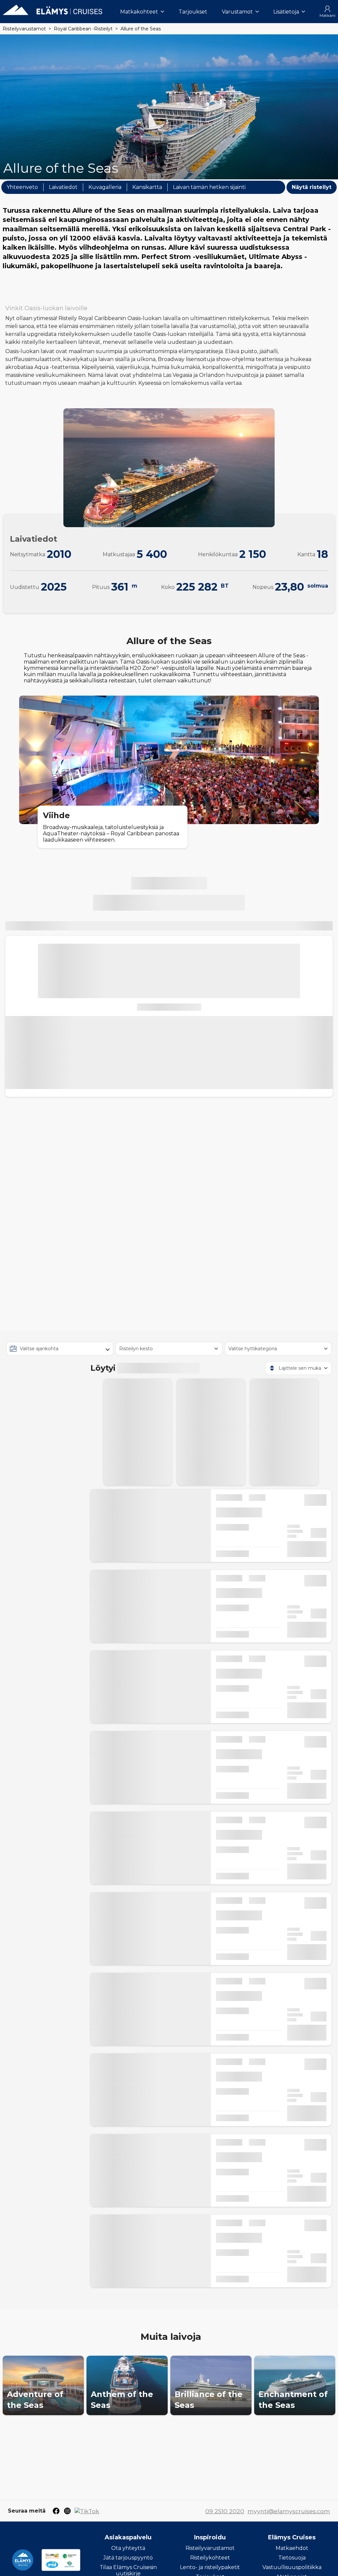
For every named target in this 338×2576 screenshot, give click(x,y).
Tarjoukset (193, 12)
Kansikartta (147, 187)
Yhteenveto (22, 187)
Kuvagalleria (105, 187)
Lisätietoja (286, 12)
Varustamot (237, 12)
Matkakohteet (139, 12)
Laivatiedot (63, 187)
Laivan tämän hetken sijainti (209, 187)
